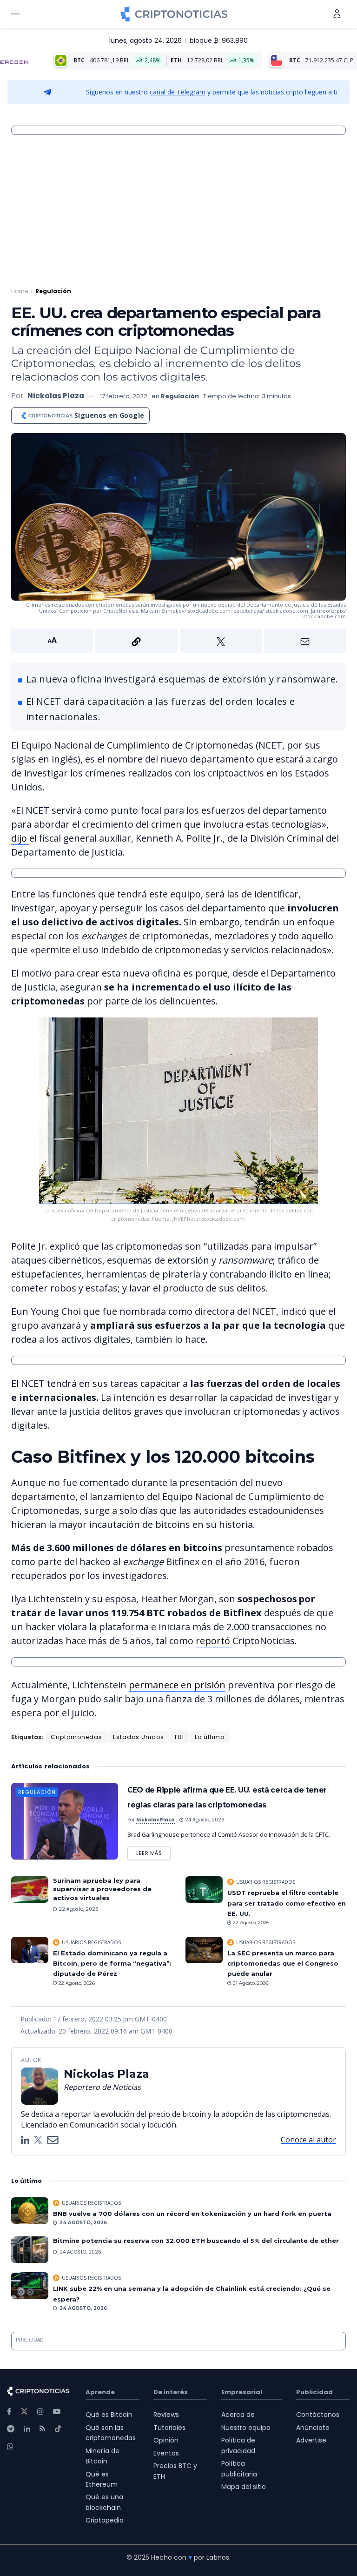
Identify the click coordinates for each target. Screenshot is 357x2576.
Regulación (53, 291)
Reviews (166, 2415)
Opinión (166, 2440)
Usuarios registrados (266, 1882)
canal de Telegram (178, 92)
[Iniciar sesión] (337, 14)
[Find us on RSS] (43, 2429)
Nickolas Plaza (56, 396)
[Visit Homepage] (174, 14)
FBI (179, 1737)
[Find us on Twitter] (24, 2412)
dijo (20, 838)
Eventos (166, 2453)
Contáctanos (318, 2415)
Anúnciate (313, 2428)
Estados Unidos (139, 1737)
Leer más (153, 1851)
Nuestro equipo (246, 2428)
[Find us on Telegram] (11, 2429)
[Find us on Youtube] (57, 2412)
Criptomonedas (76, 1737)
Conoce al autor (308, 2140)
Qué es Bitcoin (109, 2415)
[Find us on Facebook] (9, 2412)
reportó (214, 1641)
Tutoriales (169, 2428)
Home (20, 291)
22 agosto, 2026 (78, 1909)
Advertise (311, 2440)
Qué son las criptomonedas (111, 2433)
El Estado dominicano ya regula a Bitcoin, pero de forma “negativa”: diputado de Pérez (112, 1964)
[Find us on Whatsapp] (10, 2446)
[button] (178, 641)
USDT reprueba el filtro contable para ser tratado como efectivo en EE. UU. (287, 1903)
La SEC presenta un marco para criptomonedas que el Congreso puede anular (283, 1964)
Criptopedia (105, 2520)
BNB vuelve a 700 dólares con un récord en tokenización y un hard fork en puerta (192, 2214)
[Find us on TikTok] (58, 2429)
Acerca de (238, 2415)
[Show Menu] (15, 14)
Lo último (210, 1737)
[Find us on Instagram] (40, 2412)
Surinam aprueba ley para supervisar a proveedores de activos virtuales (102, 1889)
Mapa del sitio (244, 2487)
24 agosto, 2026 (204, 1820)
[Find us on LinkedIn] (27, 2429)
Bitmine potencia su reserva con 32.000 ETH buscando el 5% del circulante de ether (196, 2241)
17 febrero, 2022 (124, 396)
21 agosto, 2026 (250, 1983)
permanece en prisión (177, 1685)
